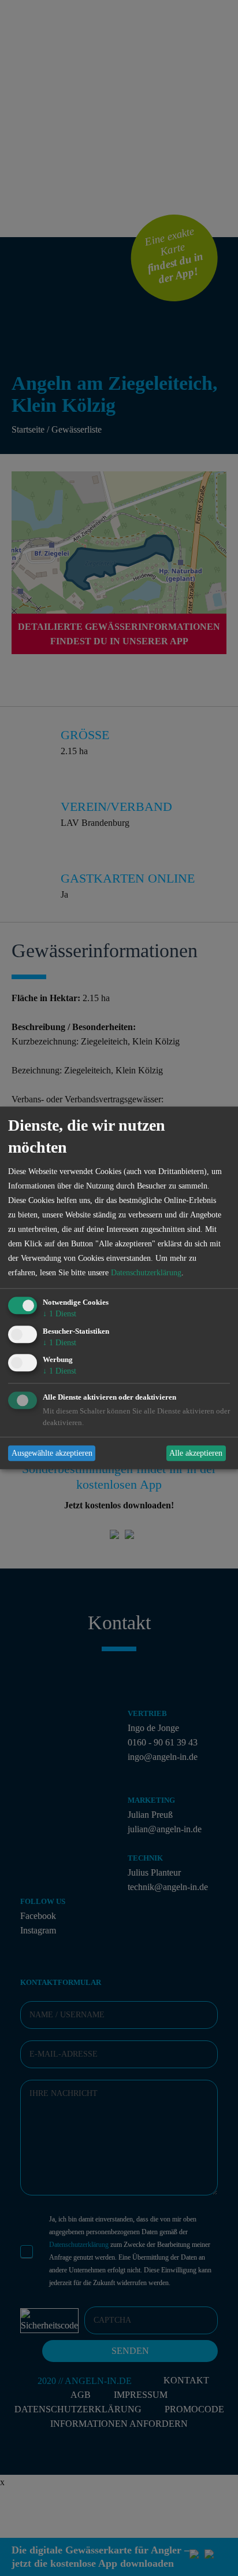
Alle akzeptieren (196, 1453)
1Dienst (59, 1314)
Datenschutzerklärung (146, 1273)
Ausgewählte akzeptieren (52, 1453)
